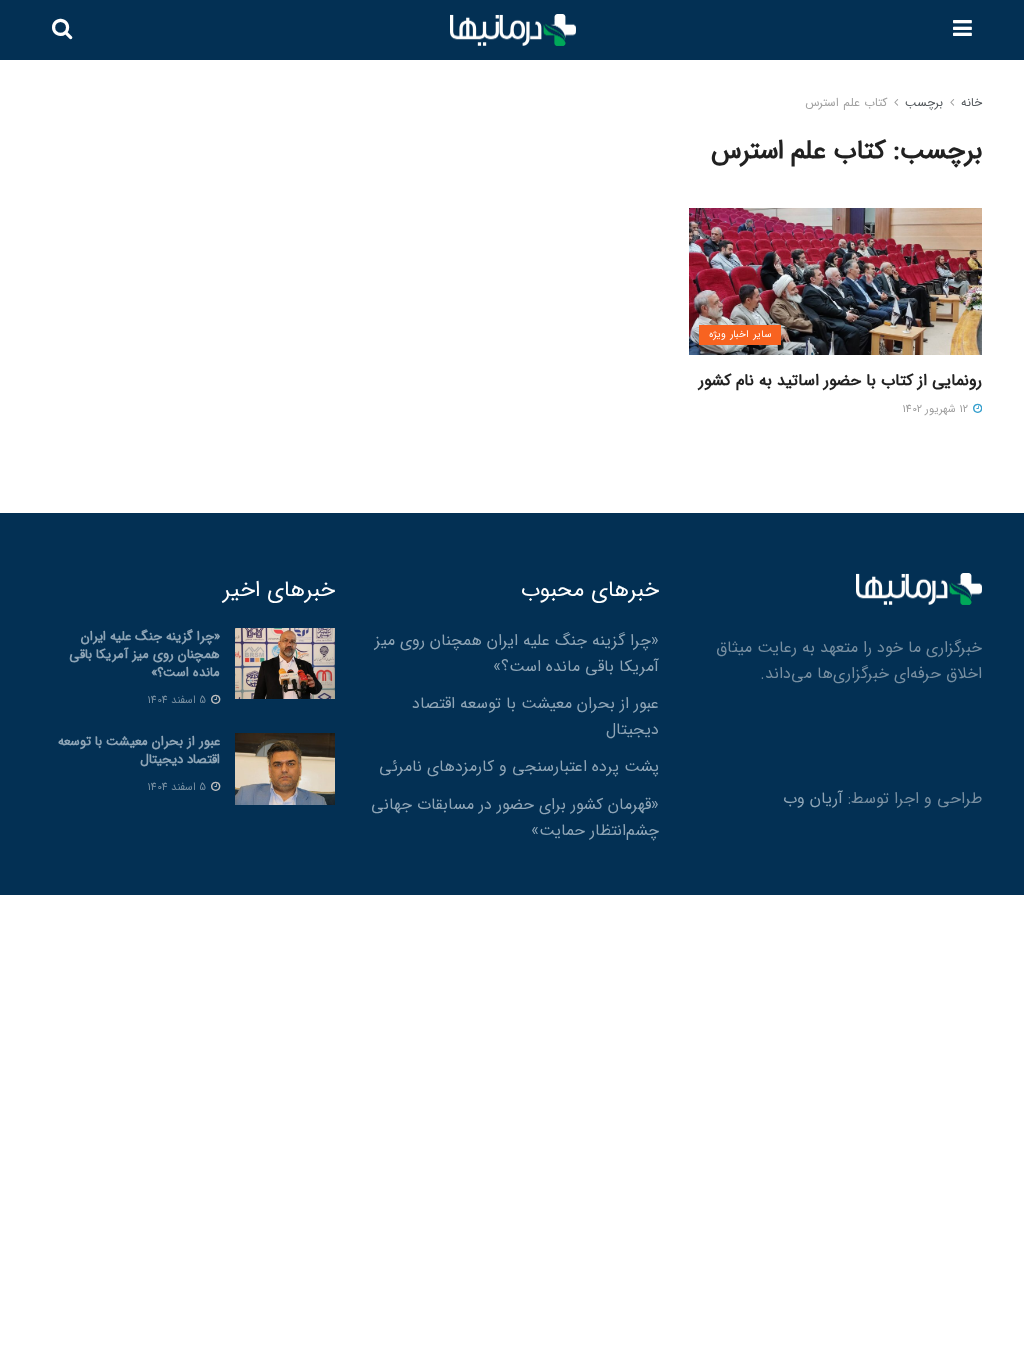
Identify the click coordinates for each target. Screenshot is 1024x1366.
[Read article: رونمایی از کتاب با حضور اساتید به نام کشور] (835, 281)
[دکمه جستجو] (62, 30)
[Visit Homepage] (513, 30)
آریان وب (813, 798)
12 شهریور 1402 (936, 409)
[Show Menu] (962, 30)
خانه (971, 102)
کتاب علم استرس (846, 102)
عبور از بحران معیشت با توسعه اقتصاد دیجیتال (139, 750)
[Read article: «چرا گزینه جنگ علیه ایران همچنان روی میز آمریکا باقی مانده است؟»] (285, 664)
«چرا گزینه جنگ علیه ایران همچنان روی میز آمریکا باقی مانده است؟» (517, 653)
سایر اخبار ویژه (740, 334)
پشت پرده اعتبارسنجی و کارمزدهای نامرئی (519, 766)
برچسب (924, 102)
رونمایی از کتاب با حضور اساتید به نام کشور (840, 380)
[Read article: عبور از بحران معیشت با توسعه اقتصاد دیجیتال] (285, 769)
